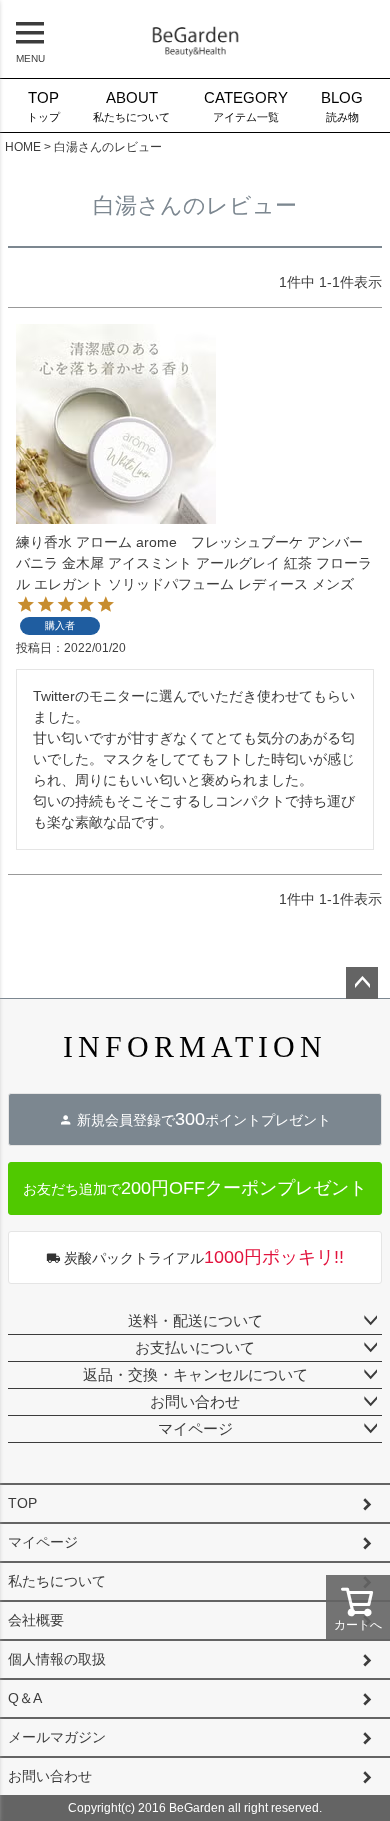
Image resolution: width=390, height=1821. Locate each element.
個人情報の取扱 (57, 1659)
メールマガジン (57, 1737)
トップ (43, 106)
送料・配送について (195, 1320)
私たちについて (131, 106)
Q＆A (25, 1698)
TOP (22, 1503)
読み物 (342, 106)
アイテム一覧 (246, 106)
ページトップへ (362, 983)
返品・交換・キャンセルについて (195, 1374)
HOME (23, 147)
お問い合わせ (195, 1401)
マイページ (195, 1428)
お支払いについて (195, 1347)
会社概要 (36, 1620)
